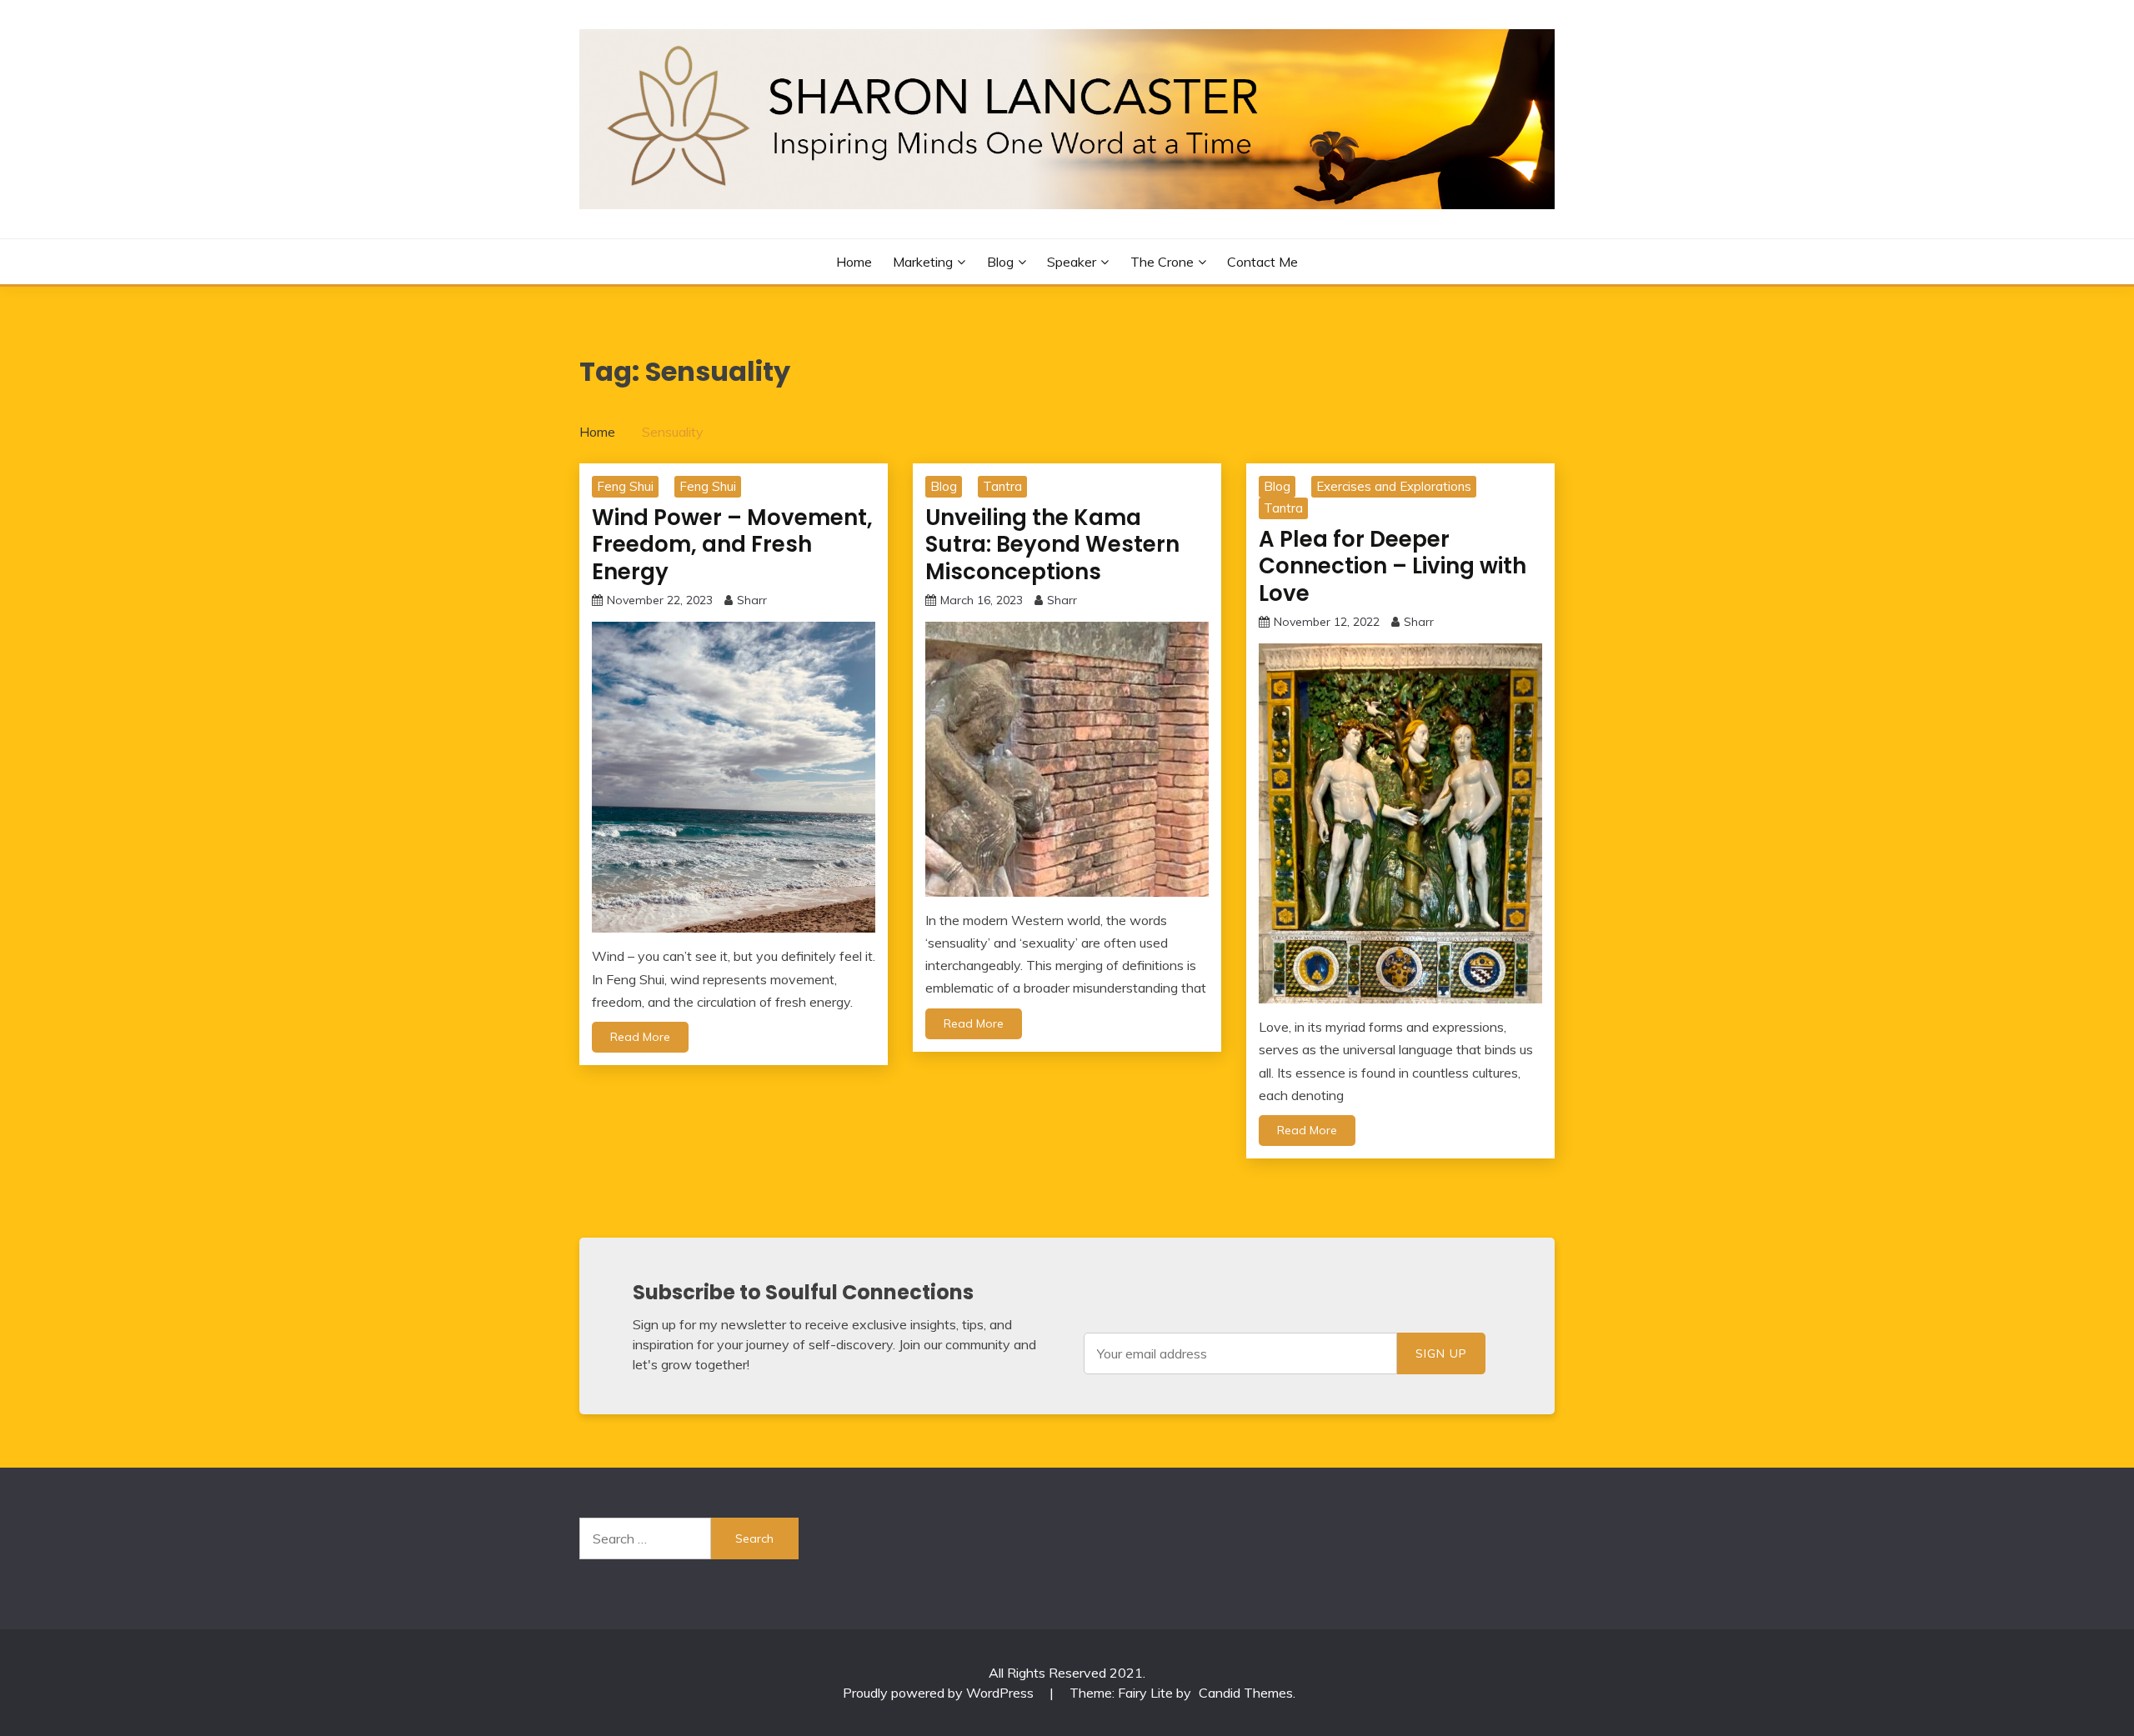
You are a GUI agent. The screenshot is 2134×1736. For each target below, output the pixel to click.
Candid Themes (1246, 1693)
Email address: (1240, 1353)
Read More (640, 1037)
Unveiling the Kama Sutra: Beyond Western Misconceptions (1052, 545)
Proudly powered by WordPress (940, 1693)
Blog (1000, 262)
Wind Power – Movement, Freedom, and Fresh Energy (732, 545)
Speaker (1072, 262)
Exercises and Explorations (1394, 486)
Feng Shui (625, 486)
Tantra (1002, 486)
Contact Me (1262, 262)
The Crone (1162, 262)
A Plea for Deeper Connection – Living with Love (1393, 566)
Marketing (923, 262)
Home (854, 262)
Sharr (752, 600)
